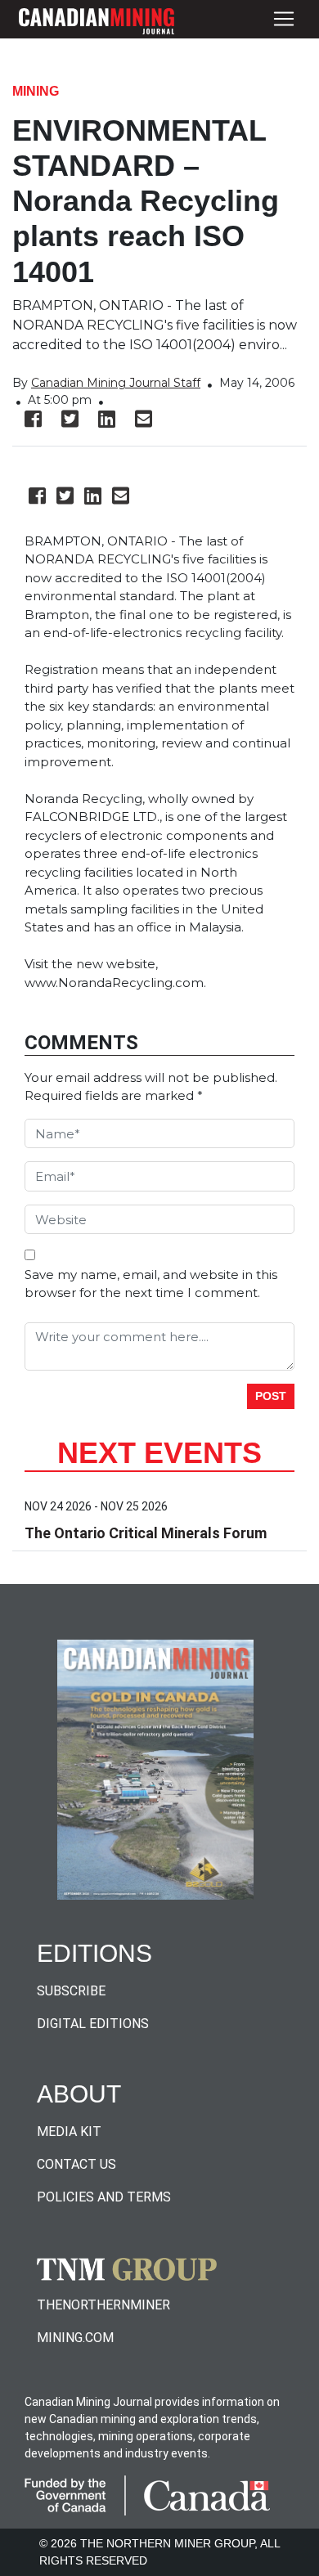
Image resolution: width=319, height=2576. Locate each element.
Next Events (159, 1453)
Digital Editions (93, 2024)
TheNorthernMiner (103, 2305)
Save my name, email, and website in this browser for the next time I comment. (151, 1284)
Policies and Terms (104, 2197)
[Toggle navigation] (284, 19)
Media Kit (69, 2132)
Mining (36, 91)
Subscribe (71, 1991)
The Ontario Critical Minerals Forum (146, 1533)
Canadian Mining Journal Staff (116, 383)
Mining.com (75, 2338)
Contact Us (76, 2164)
